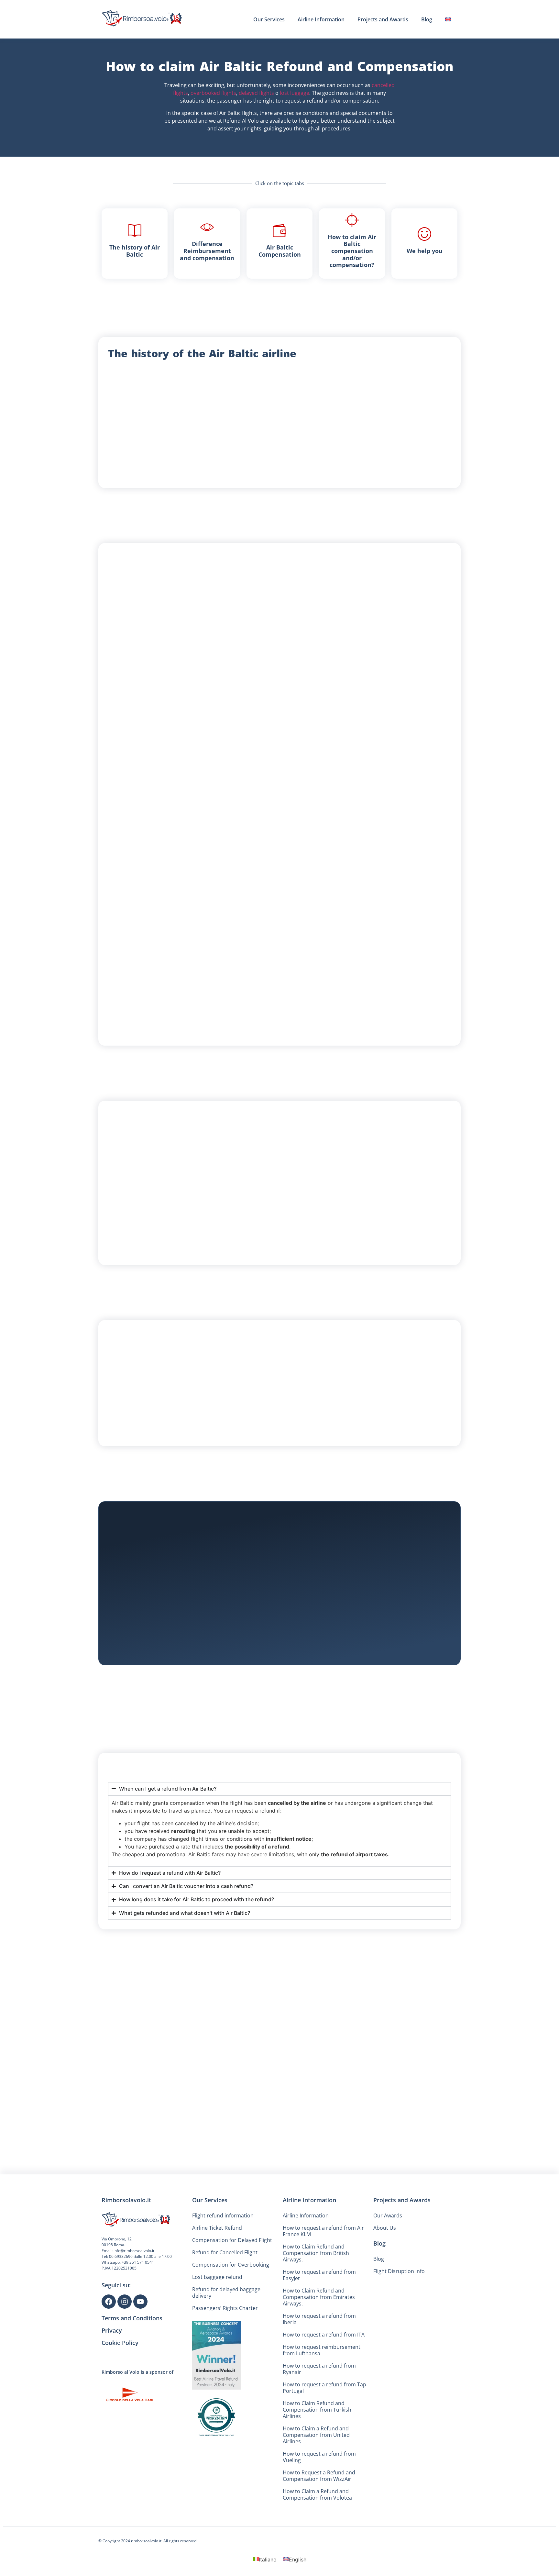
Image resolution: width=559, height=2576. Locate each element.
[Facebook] (109, 2339)
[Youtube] (140, 2339)
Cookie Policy (120, 2380)
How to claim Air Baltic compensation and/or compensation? (352, 251)
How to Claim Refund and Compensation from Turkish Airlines (317, 2447)
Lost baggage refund (217, 2315)
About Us (385, 2265)
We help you (425, 251)
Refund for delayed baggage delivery (226, 2330)
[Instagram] (125, 2339)
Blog (427, 19)
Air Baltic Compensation (280, 251)
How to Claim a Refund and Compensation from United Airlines (316, 2472)
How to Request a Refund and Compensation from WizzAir (319, 2513)
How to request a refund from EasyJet (319, 2313)
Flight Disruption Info (399, 2309)
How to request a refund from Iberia (319, 2357)
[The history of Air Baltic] (135, 230)
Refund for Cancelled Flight (225, 2290)
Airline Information (321, 19)
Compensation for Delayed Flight (232, 2278)
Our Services (269, 19)
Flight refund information (223, 2253)
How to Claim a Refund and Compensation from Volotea (317, 2532)
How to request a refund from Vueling (319, 2494)
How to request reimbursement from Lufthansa (322, 2388)
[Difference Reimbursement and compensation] (207, 227)
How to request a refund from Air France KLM (323, 2269)
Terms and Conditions (132, 2356)
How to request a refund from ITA (324, 2372)
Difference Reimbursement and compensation (207, 251)
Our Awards (388, 2253)
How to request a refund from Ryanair (319, 2406)
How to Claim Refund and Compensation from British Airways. (316, 2291)
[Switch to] (448, 19)
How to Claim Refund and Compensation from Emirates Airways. (319, 2335)
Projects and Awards (383, 19)
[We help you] (424, 234)
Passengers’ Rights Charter (225, 2346)
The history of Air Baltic (135, 251)
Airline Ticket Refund (217, 2265)
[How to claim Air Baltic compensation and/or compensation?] (352, 220)
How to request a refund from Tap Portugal (324, 2425)
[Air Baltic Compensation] (279, 230)
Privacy (112, 2368)
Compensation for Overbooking (231, 2302)
